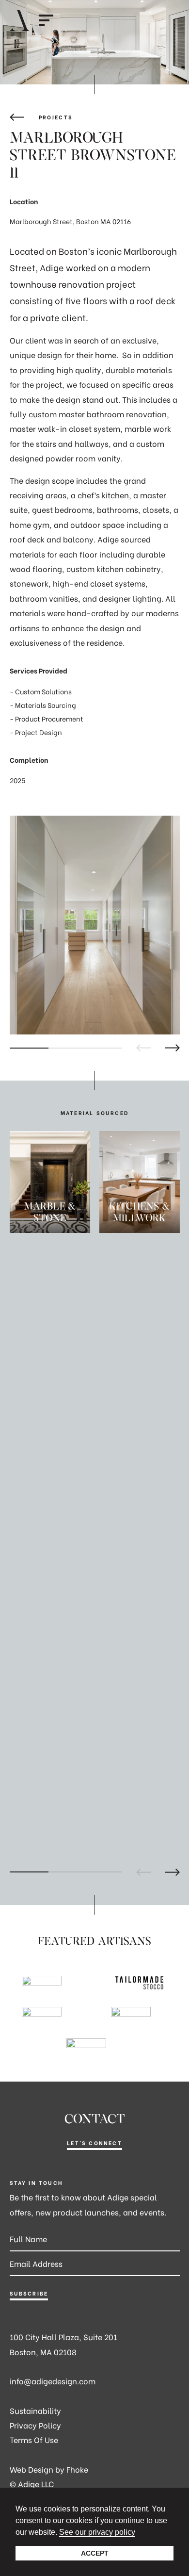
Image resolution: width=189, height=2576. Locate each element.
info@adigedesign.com (53, 2381)
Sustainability (35, 2410)
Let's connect (94, 2143)
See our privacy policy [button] (97, 2532)
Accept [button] (95, 2553)
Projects (56, 117)
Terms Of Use (34, 2439)
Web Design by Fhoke (49, 2469)
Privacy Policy (35, 2425)
